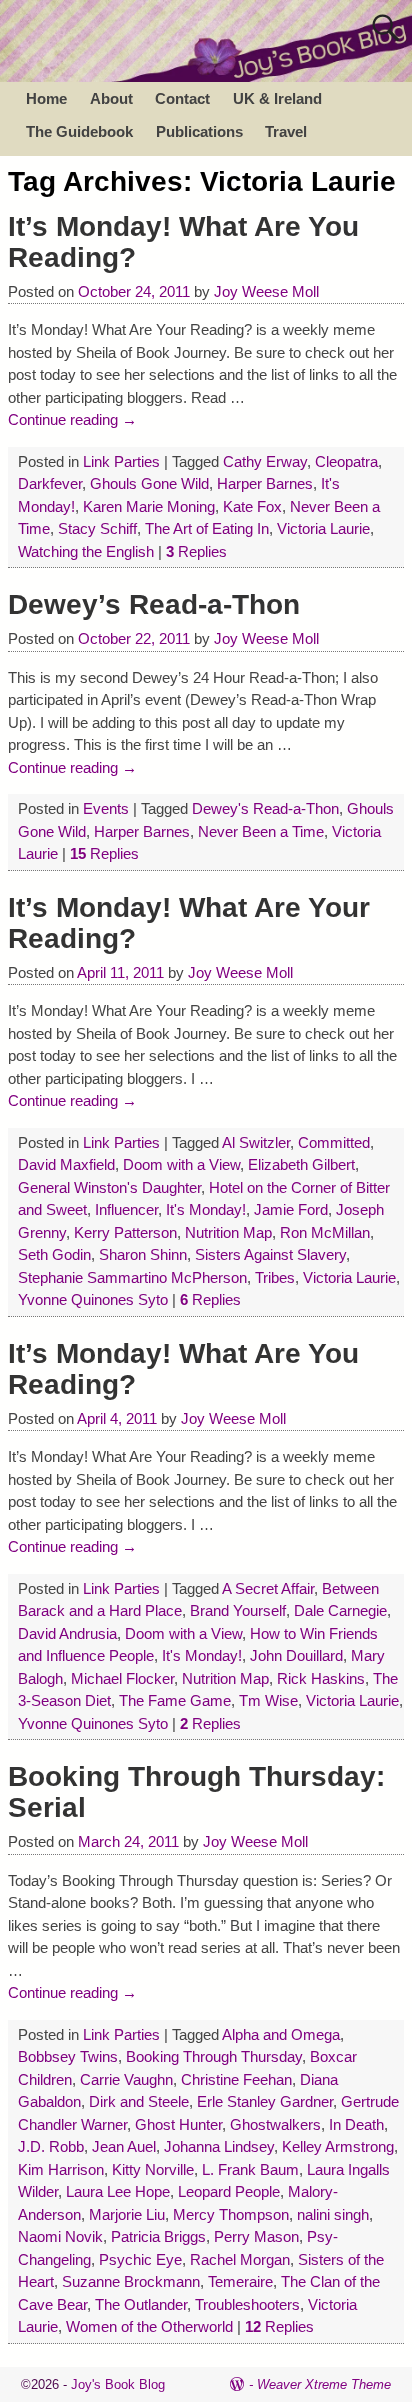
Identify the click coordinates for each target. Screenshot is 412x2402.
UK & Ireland (277, 98)
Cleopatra (346, 461)
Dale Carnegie (340, 1610)
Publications (199, 131)
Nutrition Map (228, 1232)
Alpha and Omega (281, 2034)
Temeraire (240, 2281)
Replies (196, 551)
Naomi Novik (60, 2236)
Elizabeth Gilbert (301, 1164)
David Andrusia (67, 1633)
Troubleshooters (247, 2304)
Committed (334, 1142)
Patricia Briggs (158, 2236)
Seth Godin (54, 1254)
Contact (182, 98)
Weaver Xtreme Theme (324, 2384)
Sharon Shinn (143, 1254)
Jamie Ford (291, 1209)
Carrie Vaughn (126, 2079)
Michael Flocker (122, 1678)
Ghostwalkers (275, 2124)
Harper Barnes (265, 483)
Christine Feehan (236, 2079)
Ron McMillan (325, 1232)
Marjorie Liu (127, 2214)
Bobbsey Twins (68, 2056)
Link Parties (121, 461)
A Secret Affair (268, 1588)
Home (46, 98)
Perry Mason (256, 2236)
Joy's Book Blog (118, 2384)
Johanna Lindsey (219, 2146)
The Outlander (141, 2304)
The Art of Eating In (207, 528)
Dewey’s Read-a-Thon (154, 604)
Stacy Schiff (97, 528)
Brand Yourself (238, 1610)
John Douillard (296, 1655)
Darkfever (50, 483)
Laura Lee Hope (118, 2191)
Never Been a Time (261, 831)
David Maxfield (66, 1164)
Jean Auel (124, 2146)
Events (106, 808)
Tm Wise (268, 1700)
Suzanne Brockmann (131, 2281)
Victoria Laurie (323, 528)
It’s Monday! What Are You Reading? (183, 242)
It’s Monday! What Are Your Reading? (189, 923)
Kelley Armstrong (338, 2146)
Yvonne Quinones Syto (93, 1299)
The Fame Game (175, 1700)
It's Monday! (206, 1209)
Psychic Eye (140, 2259)
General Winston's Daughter (109, 1187)
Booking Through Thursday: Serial (196, 1792)
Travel (286, 131)
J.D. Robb (51, 2146)
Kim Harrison (61, 2169)
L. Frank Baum (250, 2169)
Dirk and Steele (139, 2101)
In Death (356, 2124)
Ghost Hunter (178, 2124)
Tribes (275, 1277)
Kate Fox (252, 506)
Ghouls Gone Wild (149, 483)
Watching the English (86, 551)
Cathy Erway (265, 461)
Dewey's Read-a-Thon (265, 808)
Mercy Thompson (231, 2214)
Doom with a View (181, 1164)
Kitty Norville (153, 2169)
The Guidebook (79, 131)
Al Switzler (256, 1142)
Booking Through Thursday (214, 2056)
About (111, 98)
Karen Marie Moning (149, 506)
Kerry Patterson (125, 1232)
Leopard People (229, 2191)
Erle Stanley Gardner (265, 2101)
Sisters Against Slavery (270, 1254)
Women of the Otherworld (149, 2326)
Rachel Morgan (240, 2259)
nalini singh (333, 2214)
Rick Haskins (321, 1678)
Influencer (126, 1209)
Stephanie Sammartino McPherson (132, 1277)
